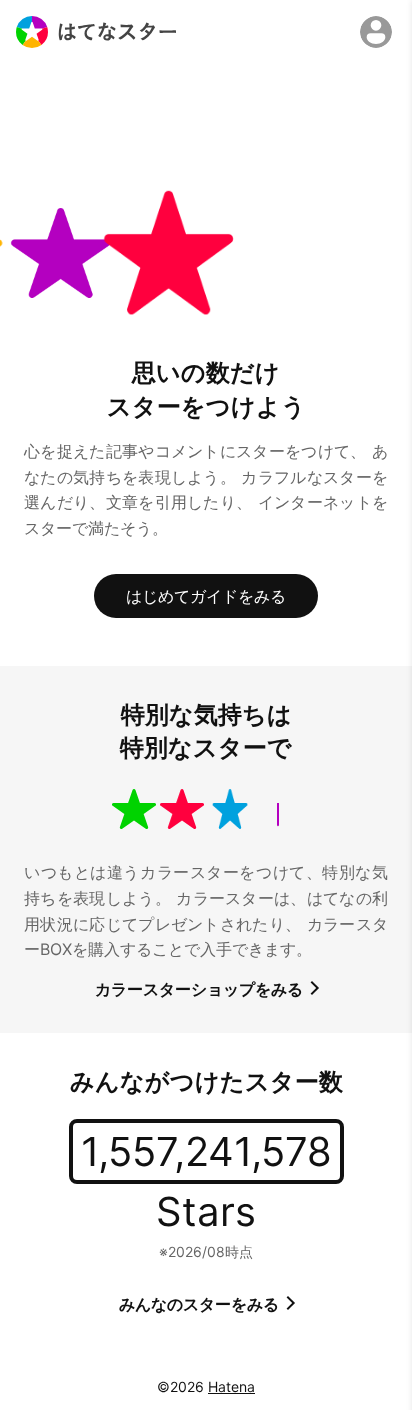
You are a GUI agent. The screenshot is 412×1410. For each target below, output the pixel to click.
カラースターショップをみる (201, 989)
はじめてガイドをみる (206, 596)
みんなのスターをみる (201, 1304)
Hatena (231, 1386)
